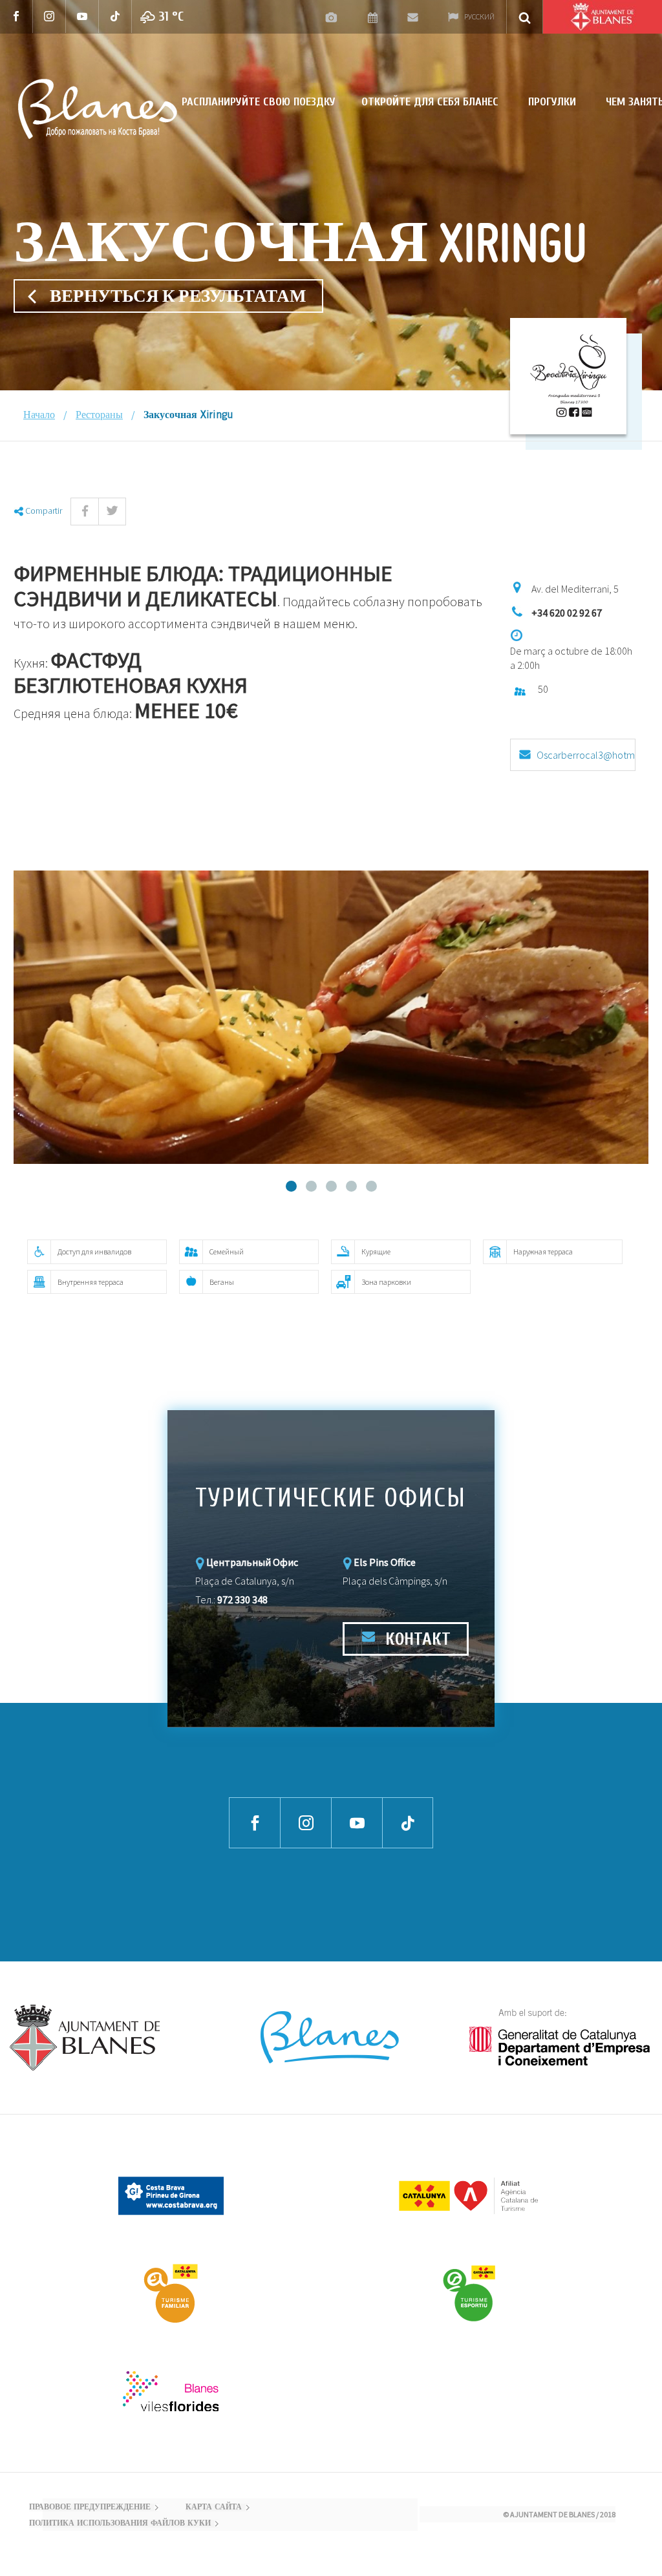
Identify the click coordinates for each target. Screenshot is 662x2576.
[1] (291, 1186)
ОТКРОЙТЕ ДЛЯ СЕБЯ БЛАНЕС (430, 102)
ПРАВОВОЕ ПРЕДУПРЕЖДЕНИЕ (90, 2507)
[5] (371, 1186)
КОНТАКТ (416, 1639)
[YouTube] (82, 16)
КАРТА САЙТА (214, 2507)
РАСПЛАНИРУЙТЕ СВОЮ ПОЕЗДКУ (259, 102)
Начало (39, 416)
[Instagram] (49, 16)
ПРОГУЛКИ (552, 102)
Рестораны (99, 416)
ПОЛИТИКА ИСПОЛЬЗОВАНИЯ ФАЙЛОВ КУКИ (120, 2524)
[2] (311, 1186)
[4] (351, 1186)
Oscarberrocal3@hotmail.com (586, 760)
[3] (331, 1186)
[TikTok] (115, 16)
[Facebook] (16, 16)
